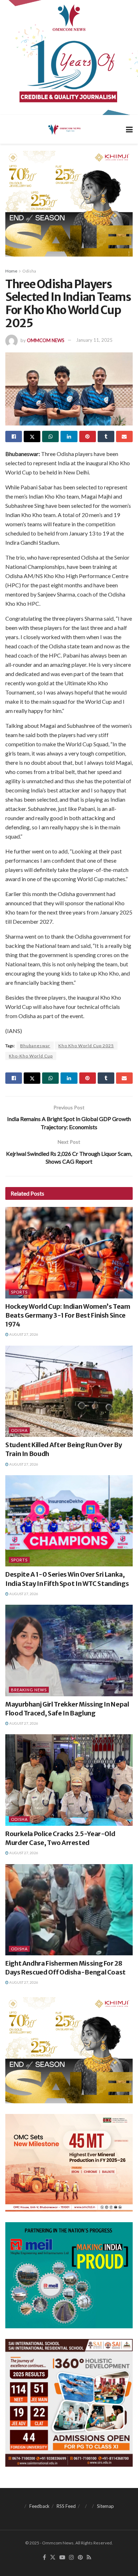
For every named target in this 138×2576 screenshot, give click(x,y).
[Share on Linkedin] (69, 436)
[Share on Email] (124, 436)
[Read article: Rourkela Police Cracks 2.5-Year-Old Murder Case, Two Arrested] (69, 1780)
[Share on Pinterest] (88, 436)
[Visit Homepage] (64, 129)
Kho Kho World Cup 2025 (86, 1046)
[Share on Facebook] (14, 436)
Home (11, 271)
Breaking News (29, 1690)
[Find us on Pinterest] (80, 2558)
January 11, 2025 (94, 340)
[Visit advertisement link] (69, 57)
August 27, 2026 (23, 1334)
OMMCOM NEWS (46, 340)
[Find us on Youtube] (62, 2558)
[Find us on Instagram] (71, 2558)
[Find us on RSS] (89, 2558)
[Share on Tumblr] (106, 436)
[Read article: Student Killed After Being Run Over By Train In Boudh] (69, 1391)
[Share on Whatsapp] (50, 436)
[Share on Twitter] (32, 436)
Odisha (29, 271)
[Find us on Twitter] (53, 2558)
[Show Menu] (129, 129)
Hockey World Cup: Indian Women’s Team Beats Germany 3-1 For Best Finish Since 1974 (68, 1315)
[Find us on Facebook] (44, 2558)
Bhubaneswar (35, 1046)
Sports (19, 1292)
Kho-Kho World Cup (31, 1056)
